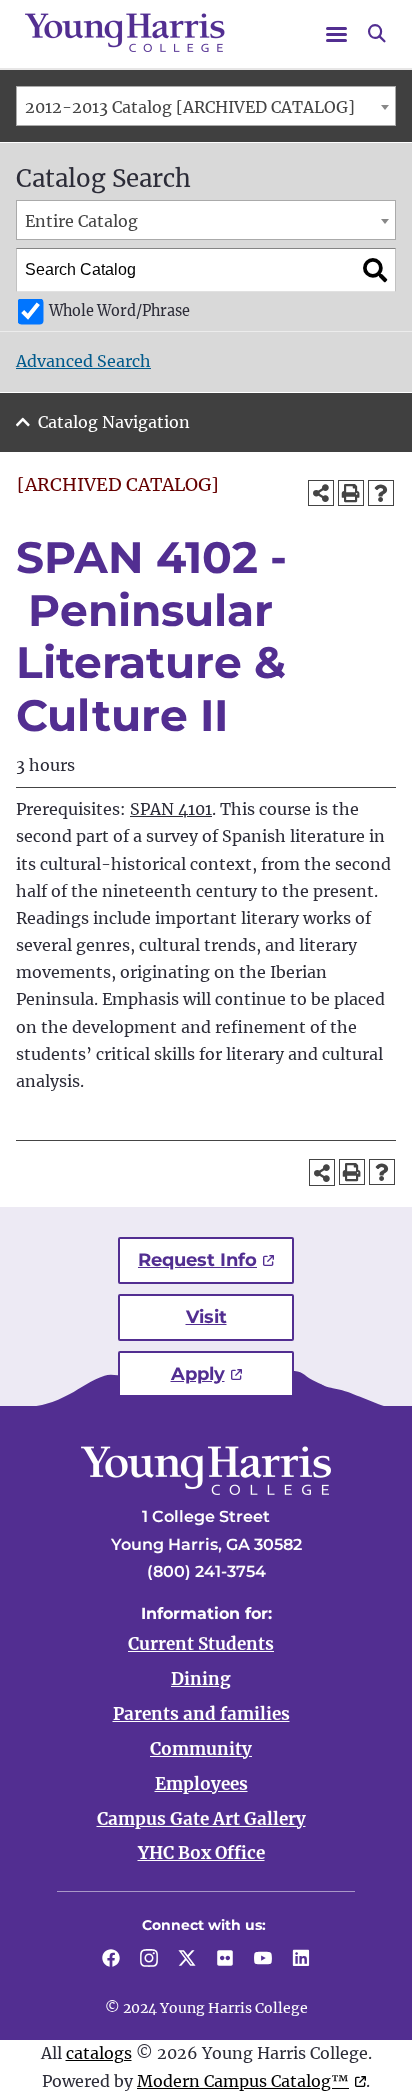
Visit (206, 1317)
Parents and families (201, 1714)
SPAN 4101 (171, 809)
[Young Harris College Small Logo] (125, 32)
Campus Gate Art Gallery (201, 1819)
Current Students (201, 1644)
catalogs (99, 2053)
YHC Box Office (201, 1853)
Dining (201, 1679)
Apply (198, 1374)
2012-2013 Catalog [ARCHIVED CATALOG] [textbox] (190, 107)
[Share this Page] (321, 493)
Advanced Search (83, 361)
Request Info (197, 1260)
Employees (201, 1784)
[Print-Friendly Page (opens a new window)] (351, 493)
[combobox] (206, 106)
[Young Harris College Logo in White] (206, 1489)
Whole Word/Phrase (119, 311)
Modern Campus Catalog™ (243, 2081)
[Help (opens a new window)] (381, 493)
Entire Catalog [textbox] (81, 221)
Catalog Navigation (114, 422)
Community (201, 1749)
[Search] (375, 270)
